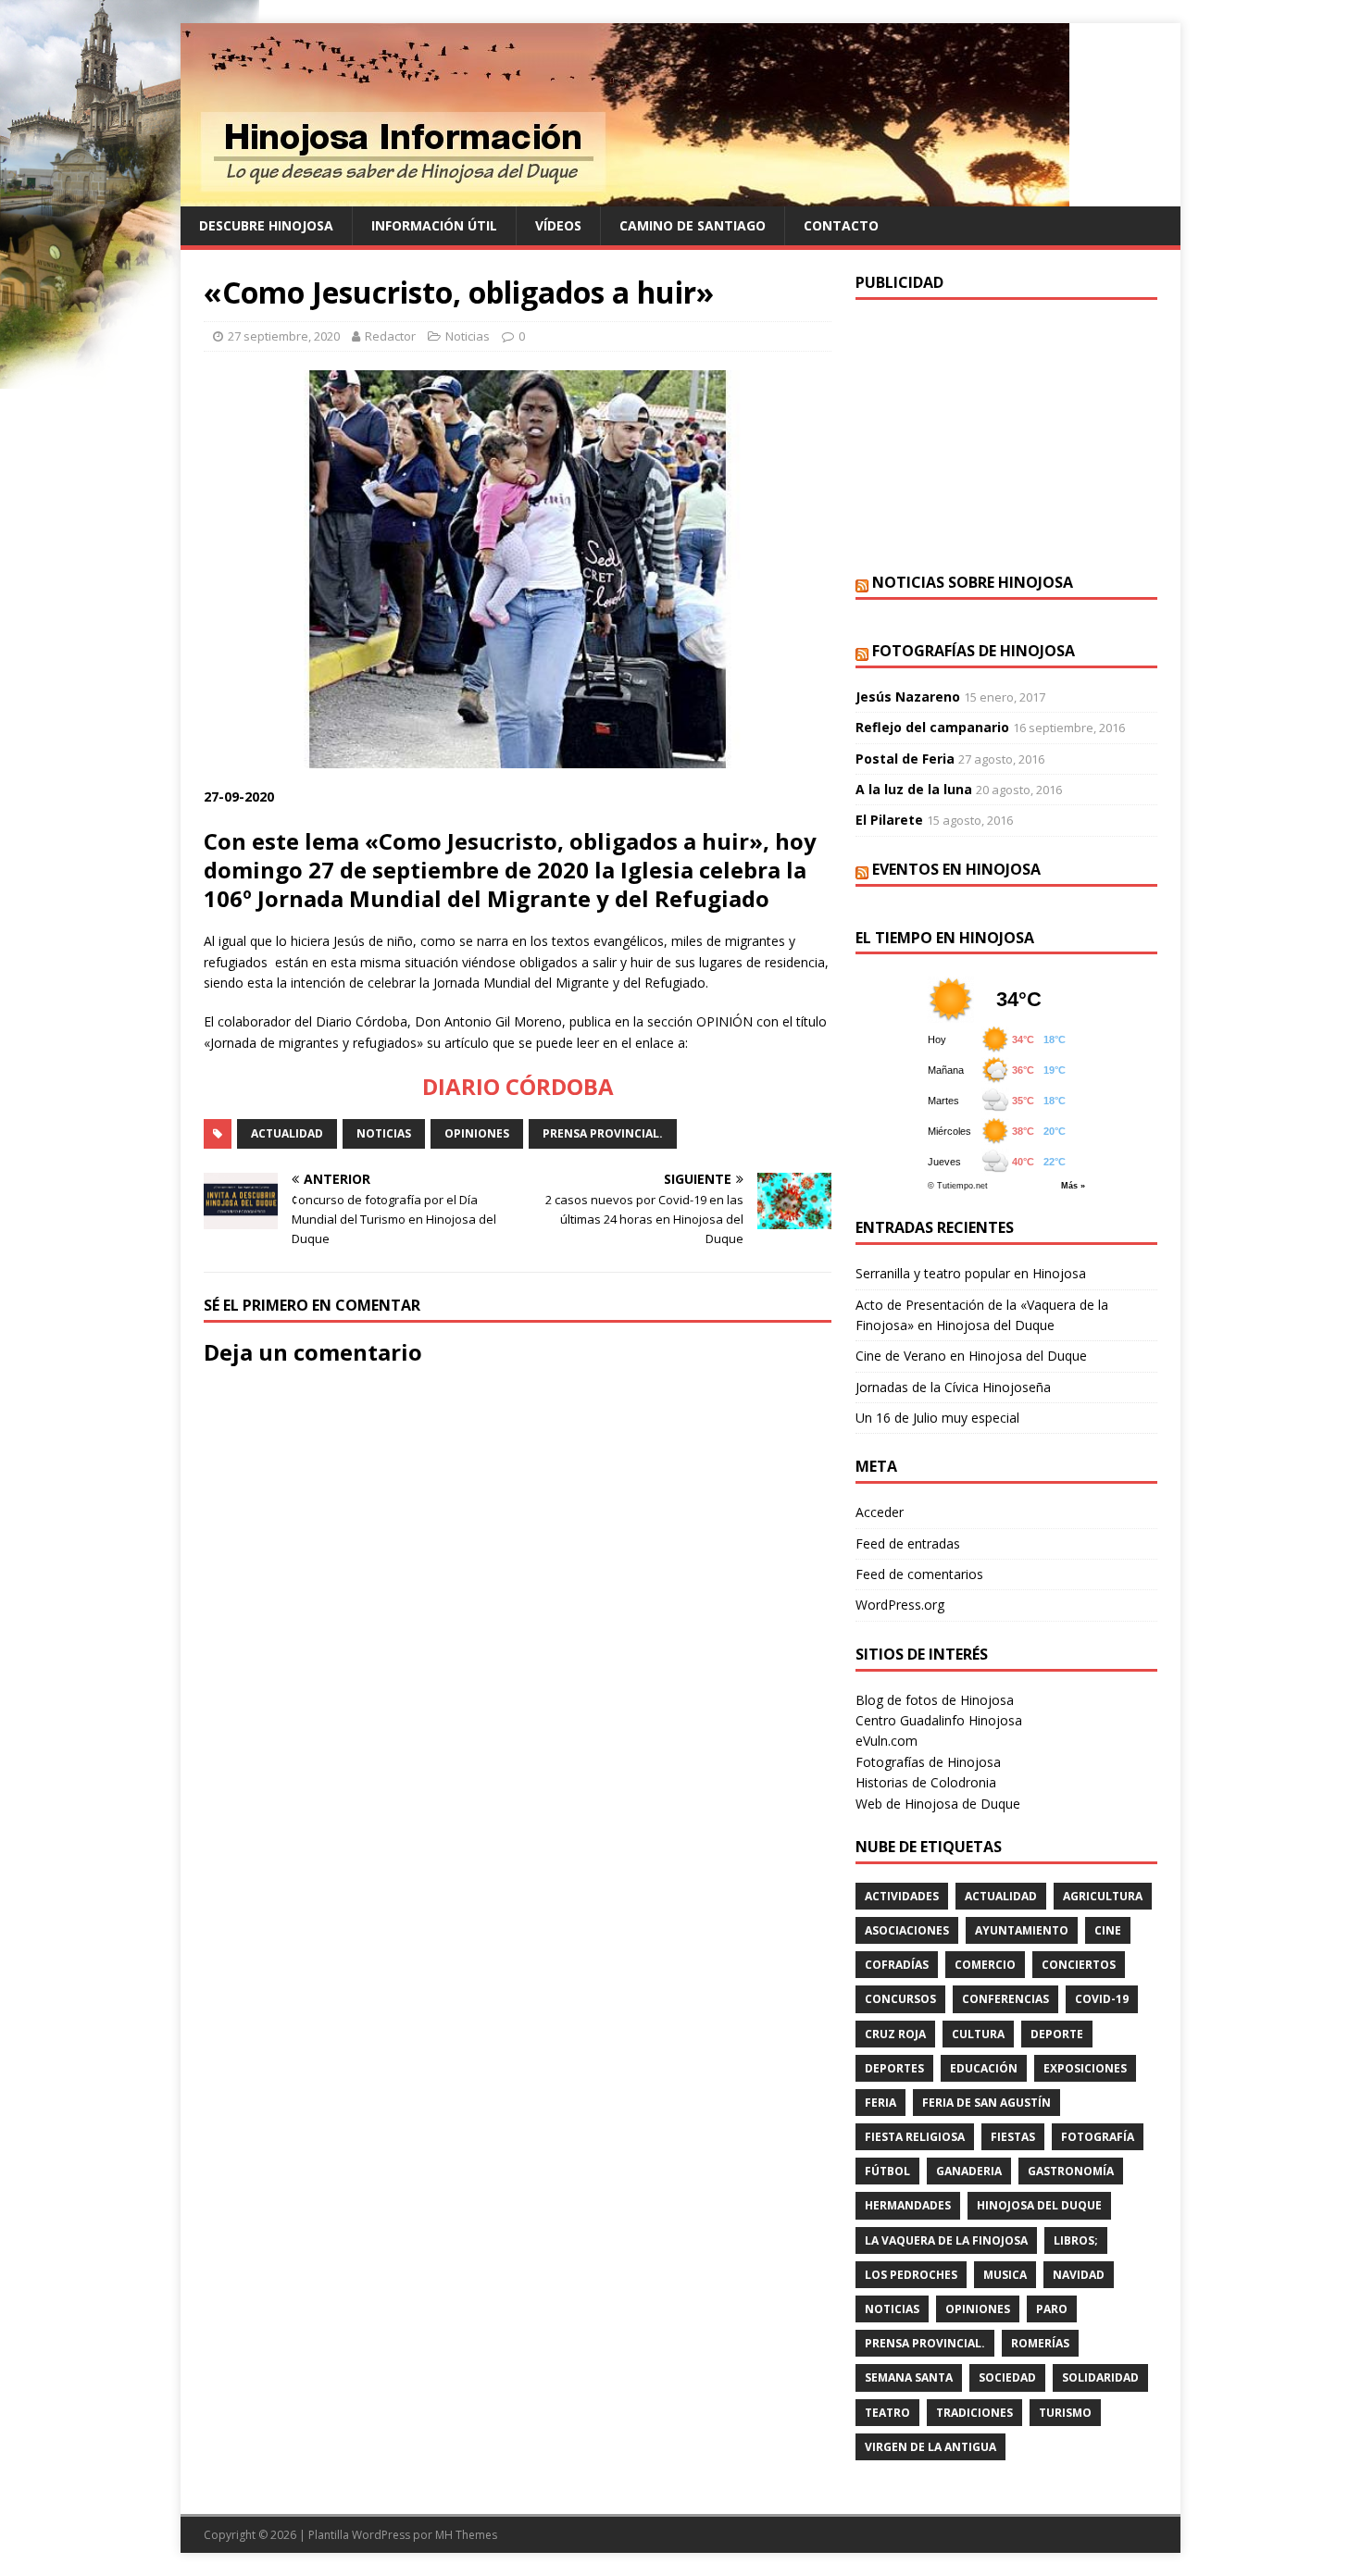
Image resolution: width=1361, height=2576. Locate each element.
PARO (1052, 2309)
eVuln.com (887, 1741)
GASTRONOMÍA (1071, 2171)
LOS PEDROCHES (911, 2275)
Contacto (841, 225)
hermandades (908, 2205)
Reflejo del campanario (932, 727)
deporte (1057, 2034)
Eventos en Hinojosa (956, 869)
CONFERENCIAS (1005, 1999)
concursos (900, 1999)
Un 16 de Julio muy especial (937, 1418)
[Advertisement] (1006, 434)
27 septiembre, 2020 (284, 336)
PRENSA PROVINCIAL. (603, 1133)
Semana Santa (909, 2377)
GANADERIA (969, 2171)
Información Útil (434, 225)
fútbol (887, 2171)
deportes (894, 2068)
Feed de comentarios (919, 1574)
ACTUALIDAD (287, 1133)
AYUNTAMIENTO (1022, 1930)
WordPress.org (900, 1605)
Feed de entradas (908, 1543)
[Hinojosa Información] (625, 196)
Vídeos (558, 225)
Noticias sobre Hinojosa (973, 582)
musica (1005, 2275)
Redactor (390, 336)
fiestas (1013, 2137)
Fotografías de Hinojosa (974, 651)
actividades (902, 1896)
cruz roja (895, 2034)
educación (984, 2068)
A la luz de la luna (914, 789)
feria (880, 2103)
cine (1108, 1930)
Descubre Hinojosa (266, 225)
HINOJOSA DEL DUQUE (1039, 2205)
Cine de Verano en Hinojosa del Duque (971, 1356)
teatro (887, 2413)
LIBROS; (1076, 2240)
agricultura (1103, 1896)
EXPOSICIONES (1085, 2068)
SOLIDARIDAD (1100, 2377)
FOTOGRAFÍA (1098, 2137)
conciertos (1079, 1965)
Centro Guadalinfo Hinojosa (939, 1720)
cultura (978, 2034)
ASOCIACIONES (907, 1930)
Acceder (880, 1512)
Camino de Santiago (693, 225)
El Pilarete (889, 820)
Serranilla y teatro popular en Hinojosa (971, 1273)
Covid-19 (1102, 1999)
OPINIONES (477, 1133)
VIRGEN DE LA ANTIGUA (930, 2447)
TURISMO (1065, 2413)
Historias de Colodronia (926, 1782)
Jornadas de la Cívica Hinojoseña (953, 1387)
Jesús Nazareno (908, 697)
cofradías (897, 1965)
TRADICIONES (974, 2413)
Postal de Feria (905, 759)
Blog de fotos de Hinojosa (935, 1700)
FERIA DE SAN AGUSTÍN (986, 2103)
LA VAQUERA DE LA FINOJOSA (946, 2240)
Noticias (468, 336)
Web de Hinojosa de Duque (938, 1804)
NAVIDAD (1079, 2275)
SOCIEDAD (1007, 2377)
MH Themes (466, 2535)
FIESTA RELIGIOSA (915, 2137)
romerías (1040, 2343)
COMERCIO (985, 1965)
